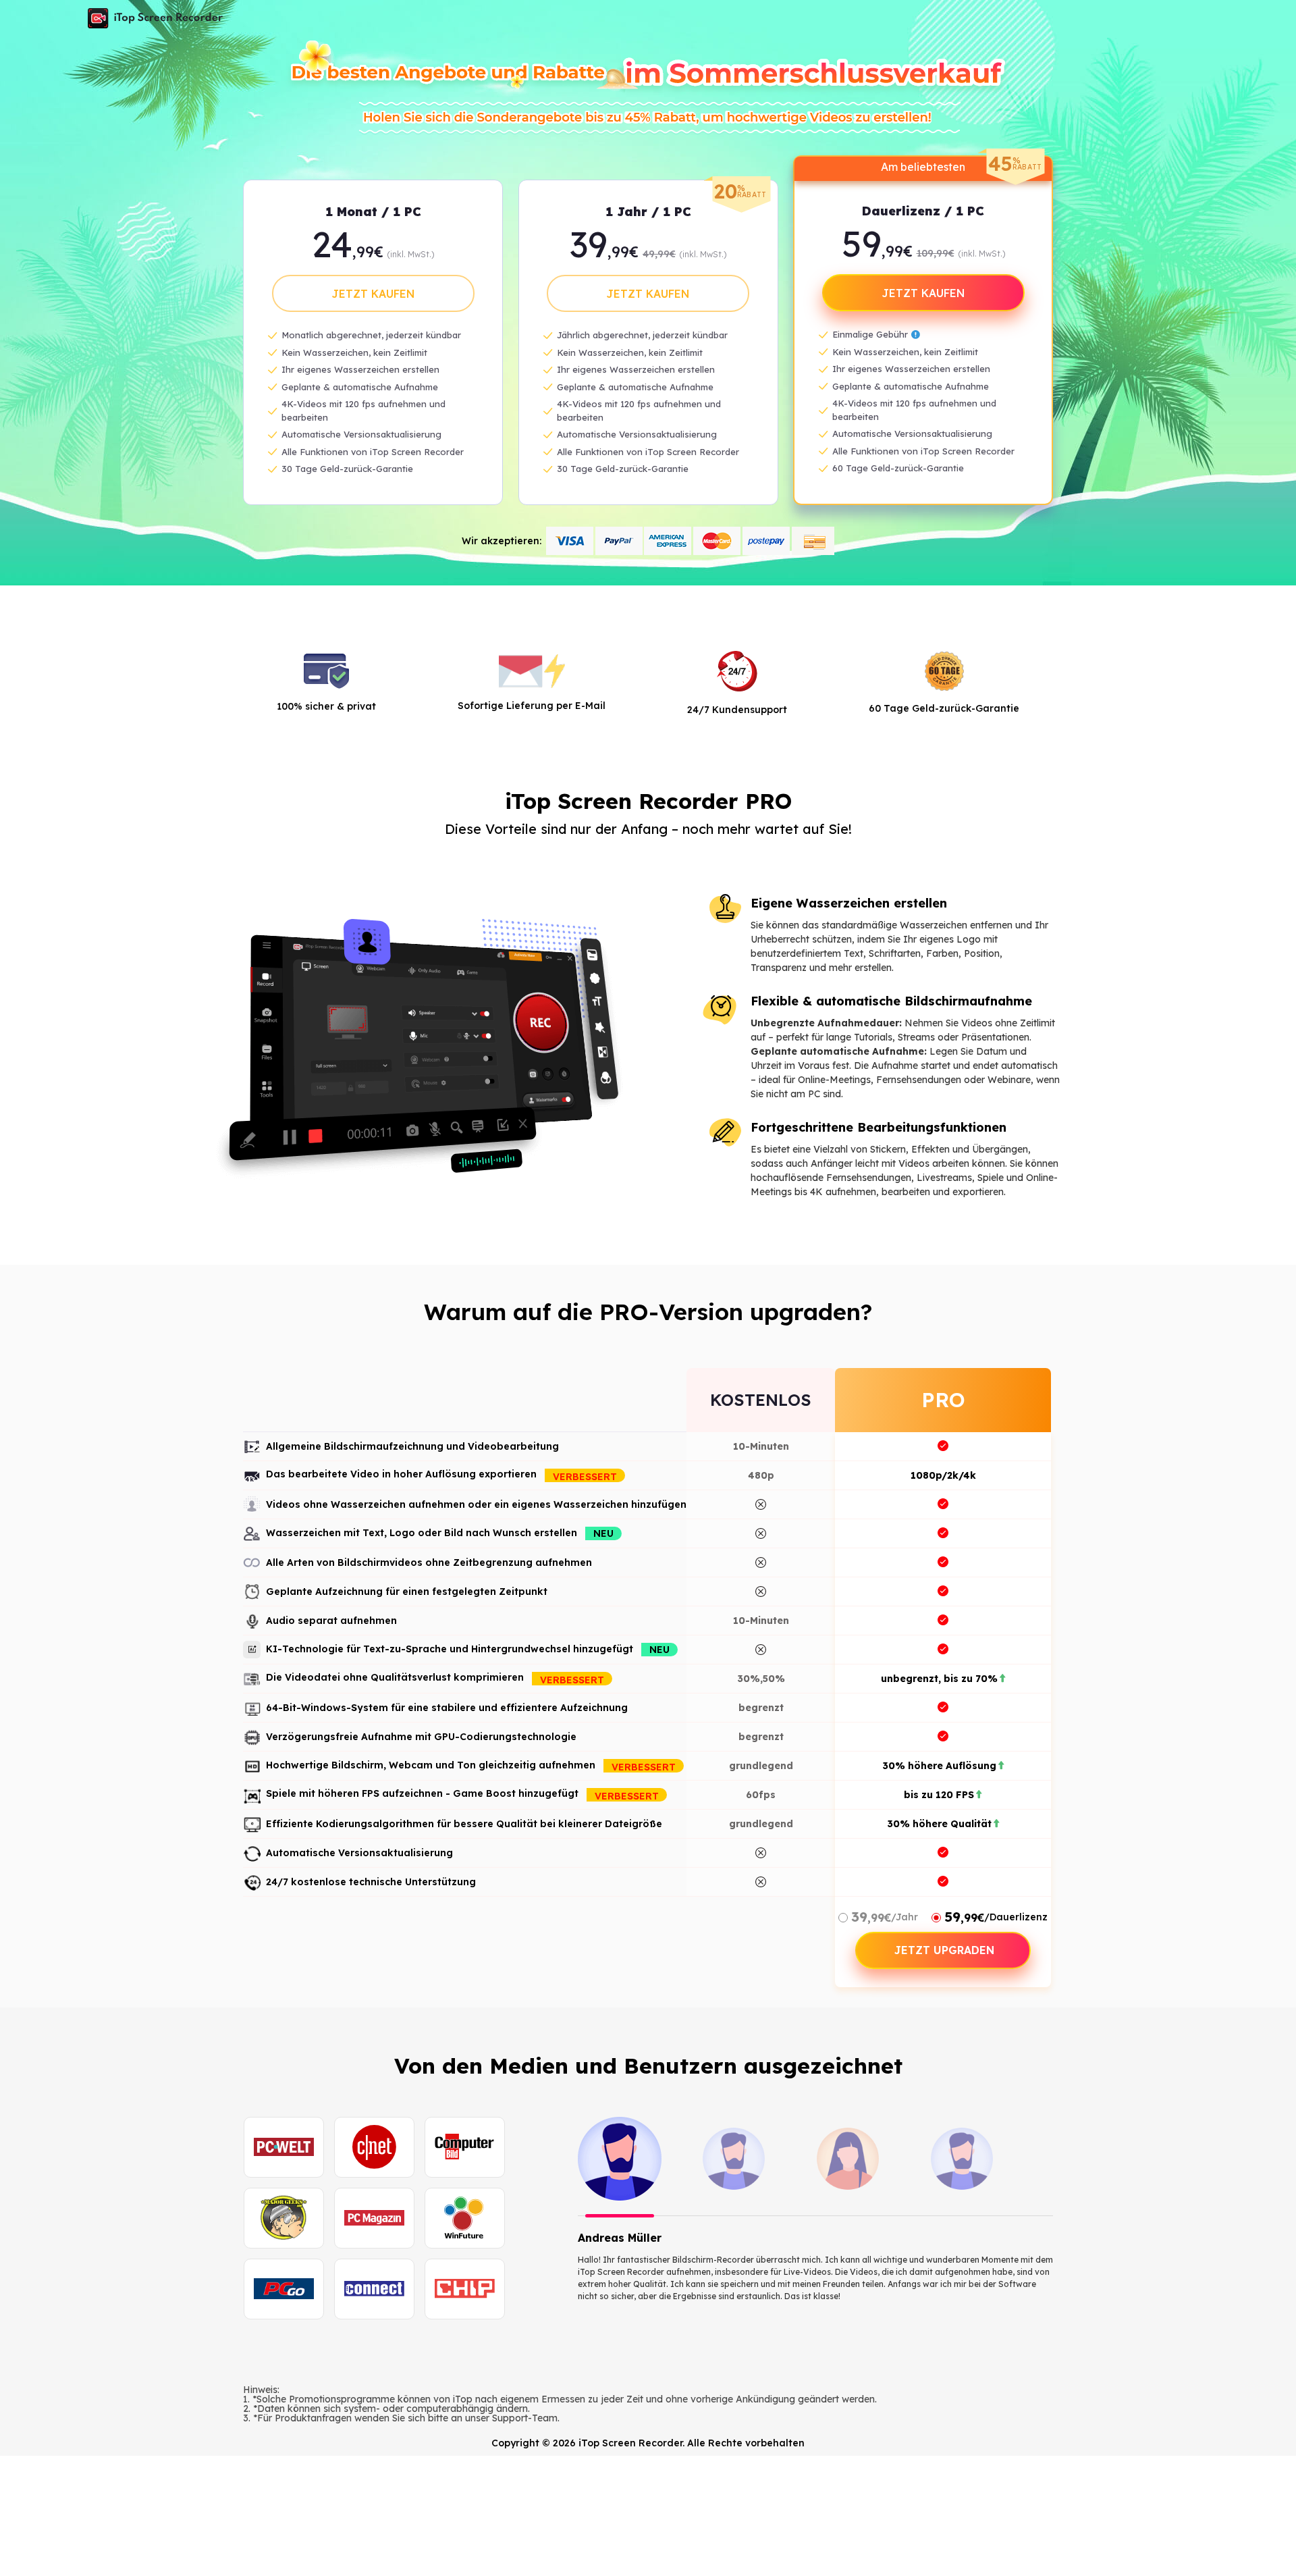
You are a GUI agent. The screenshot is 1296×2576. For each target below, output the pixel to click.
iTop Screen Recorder (155, 18)
